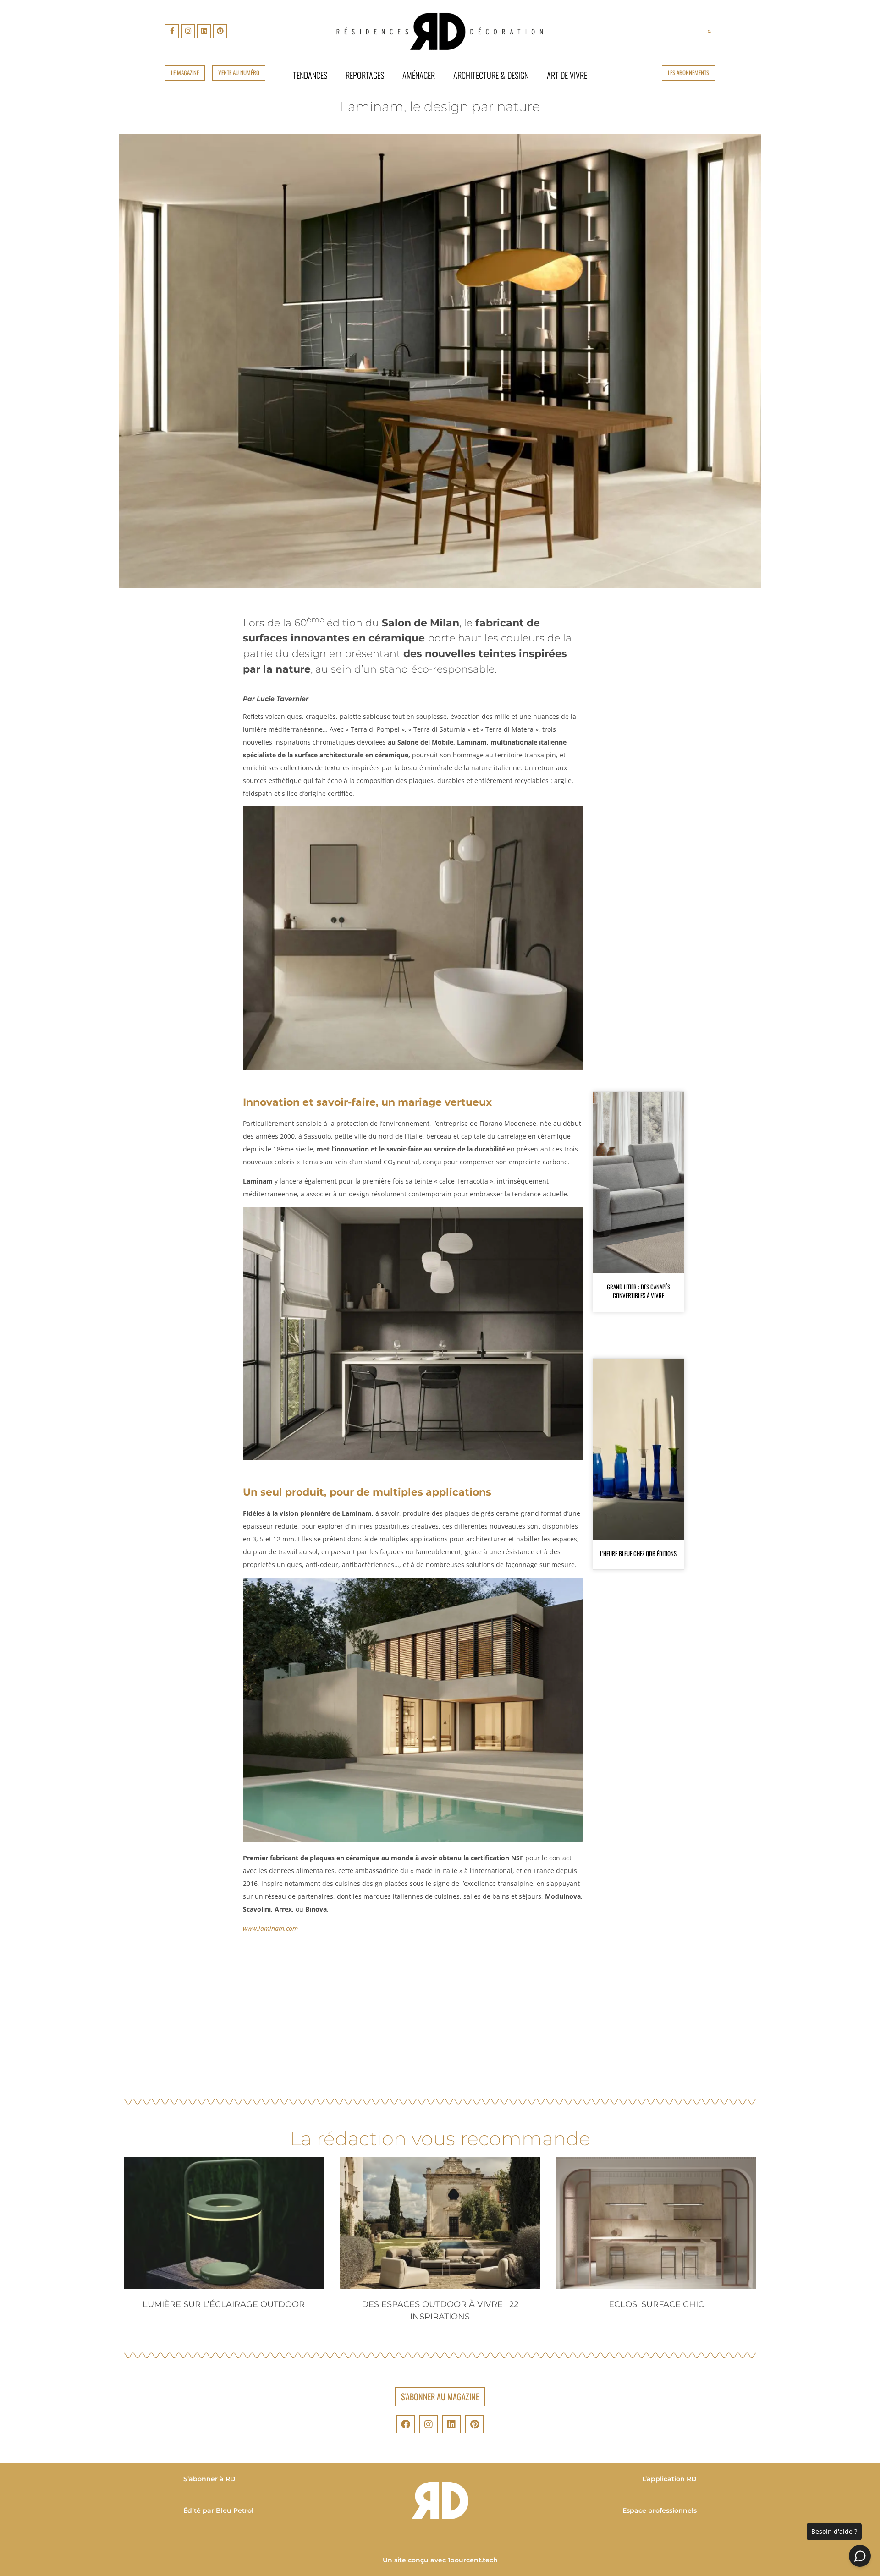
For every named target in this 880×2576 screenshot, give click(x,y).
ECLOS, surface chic (656, 2304)
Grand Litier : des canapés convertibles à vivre (638, 1291)
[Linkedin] (204, 31)
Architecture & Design (491, 75)
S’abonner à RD (209, 2479)
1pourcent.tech (473, 2560)
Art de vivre (567, 75)
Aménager (419, 75)
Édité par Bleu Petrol (218, 2510)
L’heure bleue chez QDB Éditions (638, 1553)
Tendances (310, 75)
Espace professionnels (660, 2510)
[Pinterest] (220, 31)
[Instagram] (188, 31)
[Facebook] (406, 2424)
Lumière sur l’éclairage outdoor (224, 2304)
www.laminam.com (270, 1928)
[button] (709, 31)
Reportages (365, 75)
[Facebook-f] (172, 31)
